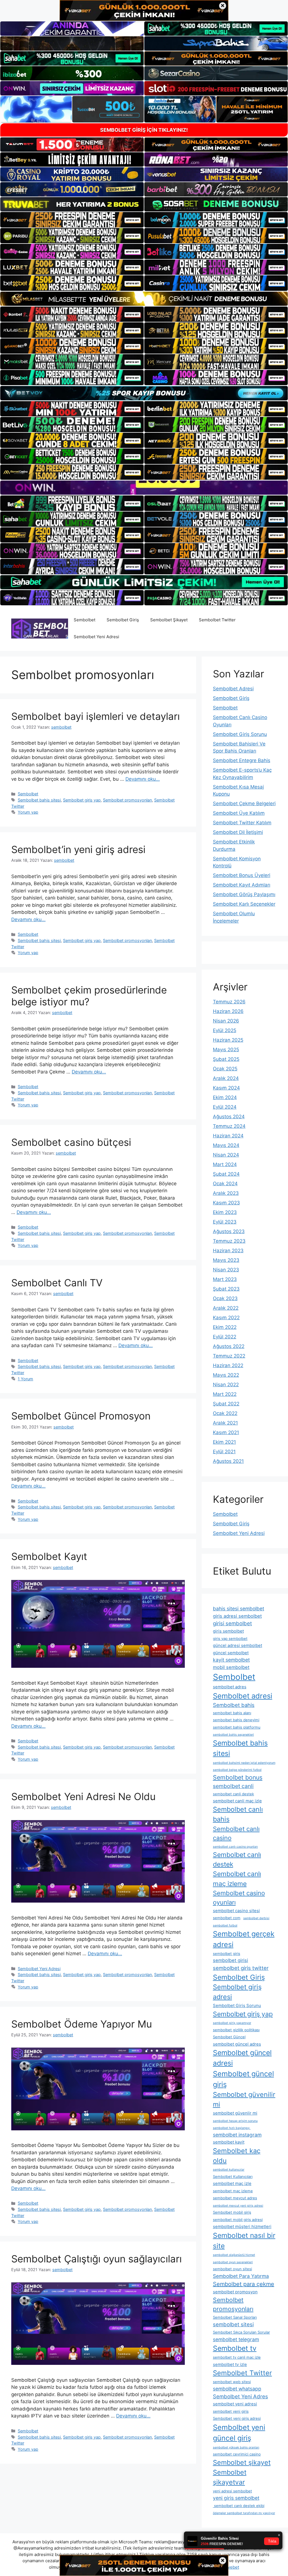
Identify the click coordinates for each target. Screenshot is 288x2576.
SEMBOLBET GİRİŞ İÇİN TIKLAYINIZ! (144, 130)
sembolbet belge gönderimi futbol (237, 1770)
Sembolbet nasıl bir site (244, 2241)
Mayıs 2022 (226, 1375)
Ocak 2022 (225, 1413)
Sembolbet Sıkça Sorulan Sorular (241, 2332)
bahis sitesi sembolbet (238, 1609)
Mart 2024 (225, 1164)
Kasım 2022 (226, 1318)
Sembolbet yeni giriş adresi (237, 2418)
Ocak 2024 (225, 1184)
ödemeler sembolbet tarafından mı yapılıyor (244, 2513)
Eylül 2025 (225, 1030)
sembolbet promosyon (235, 2292)
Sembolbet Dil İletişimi (238, 832)
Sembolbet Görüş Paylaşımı (244, 894)
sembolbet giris (227, 1954)
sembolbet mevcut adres (235, 2198)
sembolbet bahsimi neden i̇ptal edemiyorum (244, 1763)
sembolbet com (227, 1918)
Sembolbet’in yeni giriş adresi (78, 849)
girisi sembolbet (232, 1623)
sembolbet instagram (237, 2135)
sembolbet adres (230, 1687)
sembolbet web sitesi (232, 2382)
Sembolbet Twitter (217, 620)
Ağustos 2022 (229, 1346)
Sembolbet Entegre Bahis (242, 760)
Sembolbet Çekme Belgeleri (244, 803)
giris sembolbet (228, 1631)
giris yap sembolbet (230, 1639)
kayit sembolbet (231, 1660)
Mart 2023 (225, 1279)
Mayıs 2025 (226, 1050)
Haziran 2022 (228, 1365)
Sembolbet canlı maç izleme (237, 1879)
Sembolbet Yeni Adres (240, 2396)
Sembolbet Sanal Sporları (235, 2317)
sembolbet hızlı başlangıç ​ (232, 2128)
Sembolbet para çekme (244, 2284)
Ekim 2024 (225, 1097)
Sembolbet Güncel (229, 2037)
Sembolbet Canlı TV (57, 1283)
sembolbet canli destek (233, 1794)
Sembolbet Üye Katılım (239, 813)
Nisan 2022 (226, 1385)
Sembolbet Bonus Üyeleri (242, 875)
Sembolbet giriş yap (82, 800)
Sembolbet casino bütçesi (71, 1142)
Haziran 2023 (228, 1251)
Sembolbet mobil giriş (232, 2212)
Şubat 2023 (226, 1289)
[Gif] (144, 299)
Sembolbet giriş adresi (237, 1992)
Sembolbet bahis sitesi (39, 800)
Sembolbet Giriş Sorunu (240, 734)
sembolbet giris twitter (241, 1968)
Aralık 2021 (225, 1423)
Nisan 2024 (226, 1155)
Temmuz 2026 (229, 1002)
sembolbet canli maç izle (237, 1801)
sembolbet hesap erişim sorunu (235, 2121)
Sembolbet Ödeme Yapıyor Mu (82, 2024)
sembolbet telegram (236, 2339)
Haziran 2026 (228, 1011)
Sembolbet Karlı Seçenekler (244, 904)
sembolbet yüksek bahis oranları (236, 2447)
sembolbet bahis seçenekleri (233, 1735)
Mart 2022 (225, 1394)
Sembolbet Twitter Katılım (242, 823)
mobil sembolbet (231, 1667)
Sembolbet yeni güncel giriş (239, 2433)
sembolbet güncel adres (237, 2044)
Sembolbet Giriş (123, 620)
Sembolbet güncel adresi (242, 2058)
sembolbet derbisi (256, 1918)
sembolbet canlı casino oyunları (235, 1847)
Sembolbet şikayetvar (230, 2477)
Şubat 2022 (226, 1404)
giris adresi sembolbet (237, 1616)
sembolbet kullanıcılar (229, 2170)
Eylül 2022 (225, 1337)
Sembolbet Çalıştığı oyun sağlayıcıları (96, 2259)
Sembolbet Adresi (233, 689)
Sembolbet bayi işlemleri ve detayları (95, 716)
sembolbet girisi (230, 1960)
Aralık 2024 (226, 1078)
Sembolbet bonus (238, 1777)
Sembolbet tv (235, 2348)
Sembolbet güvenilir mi (244, 2099)
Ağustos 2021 (228, 1461)
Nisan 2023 (226, 1270)
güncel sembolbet (231, 1653)
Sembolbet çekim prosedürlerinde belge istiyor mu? (89, 996)
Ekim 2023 (225, 1212)
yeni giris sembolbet (236, 2498)
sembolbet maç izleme (233, 2191)
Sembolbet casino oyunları (239, 1898)
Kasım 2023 (226, 1203)
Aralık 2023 (226, 1193)
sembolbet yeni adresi (235, 2404)
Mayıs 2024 (226, 1145)
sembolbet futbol (225, 1926)
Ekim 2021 (224, 1442)
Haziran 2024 (228, 1136)
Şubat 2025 (226, 1059)
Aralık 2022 (226, 1308)
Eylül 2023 (225, 1222)
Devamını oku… (143, 779)
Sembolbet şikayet (242, 2462)
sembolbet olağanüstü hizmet (234, 2255)
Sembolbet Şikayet (169, 620)
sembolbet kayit (229, 2142)
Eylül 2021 (224, 1452)
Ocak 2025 (225, 1069)
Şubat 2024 (226, 1174)
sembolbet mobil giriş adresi (238, 2220)
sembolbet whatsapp (237, 2389)
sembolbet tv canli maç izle (237, 2357)
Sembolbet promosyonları (127, 800)
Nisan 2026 (226, 1021)
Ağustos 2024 (229, 1117)
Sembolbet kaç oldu (237, 2156)
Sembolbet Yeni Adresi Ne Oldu (83, 1796)
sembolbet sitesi (233, 2324)
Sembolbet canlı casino (236, 1833)
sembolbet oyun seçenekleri (233, 2262)
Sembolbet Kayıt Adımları (242, 885)
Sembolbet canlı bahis (238, 1814)
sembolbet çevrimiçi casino (237, 2454)
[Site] (72, 220)
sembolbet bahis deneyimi (236, 1720)
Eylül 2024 (225, 1107)
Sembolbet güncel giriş (243, 2079)
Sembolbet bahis (234, 1705)
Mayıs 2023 (226, 1260)
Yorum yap (28, 812)
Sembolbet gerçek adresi (244, 1939)
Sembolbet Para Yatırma (241, 2276)
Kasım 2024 (226, 1088)
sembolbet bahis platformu (237, 1727)
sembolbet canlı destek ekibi (239, 2506)
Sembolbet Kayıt (49, 1556)
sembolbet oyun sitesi (232, 2269)
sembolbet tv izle (230, 2364)
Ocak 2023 (225, 1298)
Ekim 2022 (225, 1327)
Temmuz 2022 (229, 1356)
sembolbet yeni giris (231, 2411)
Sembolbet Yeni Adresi (96, 637)
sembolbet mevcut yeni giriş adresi (238, 2206)
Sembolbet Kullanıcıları (233, 2177)
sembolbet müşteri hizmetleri (242, 2226)
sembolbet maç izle (232, 2183)
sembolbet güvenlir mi (235, 2113)
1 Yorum (25, 1379)
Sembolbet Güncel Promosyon (81, 1416)
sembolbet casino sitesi (236, 1911)
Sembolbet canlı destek (237, 1860)
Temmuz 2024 (229, 1126)
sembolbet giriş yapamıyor (232, 2023)
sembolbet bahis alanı (232, 1713)
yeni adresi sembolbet (232, 2491)
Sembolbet (85, 620)
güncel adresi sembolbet (238, 1645)
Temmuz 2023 (229, 1241)
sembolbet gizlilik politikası (236, 2030)
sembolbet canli (233, 1786)
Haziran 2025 (228, 1040)
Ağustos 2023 (229, 1231)
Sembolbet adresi (243, 1696)
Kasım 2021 (226, 1432)
